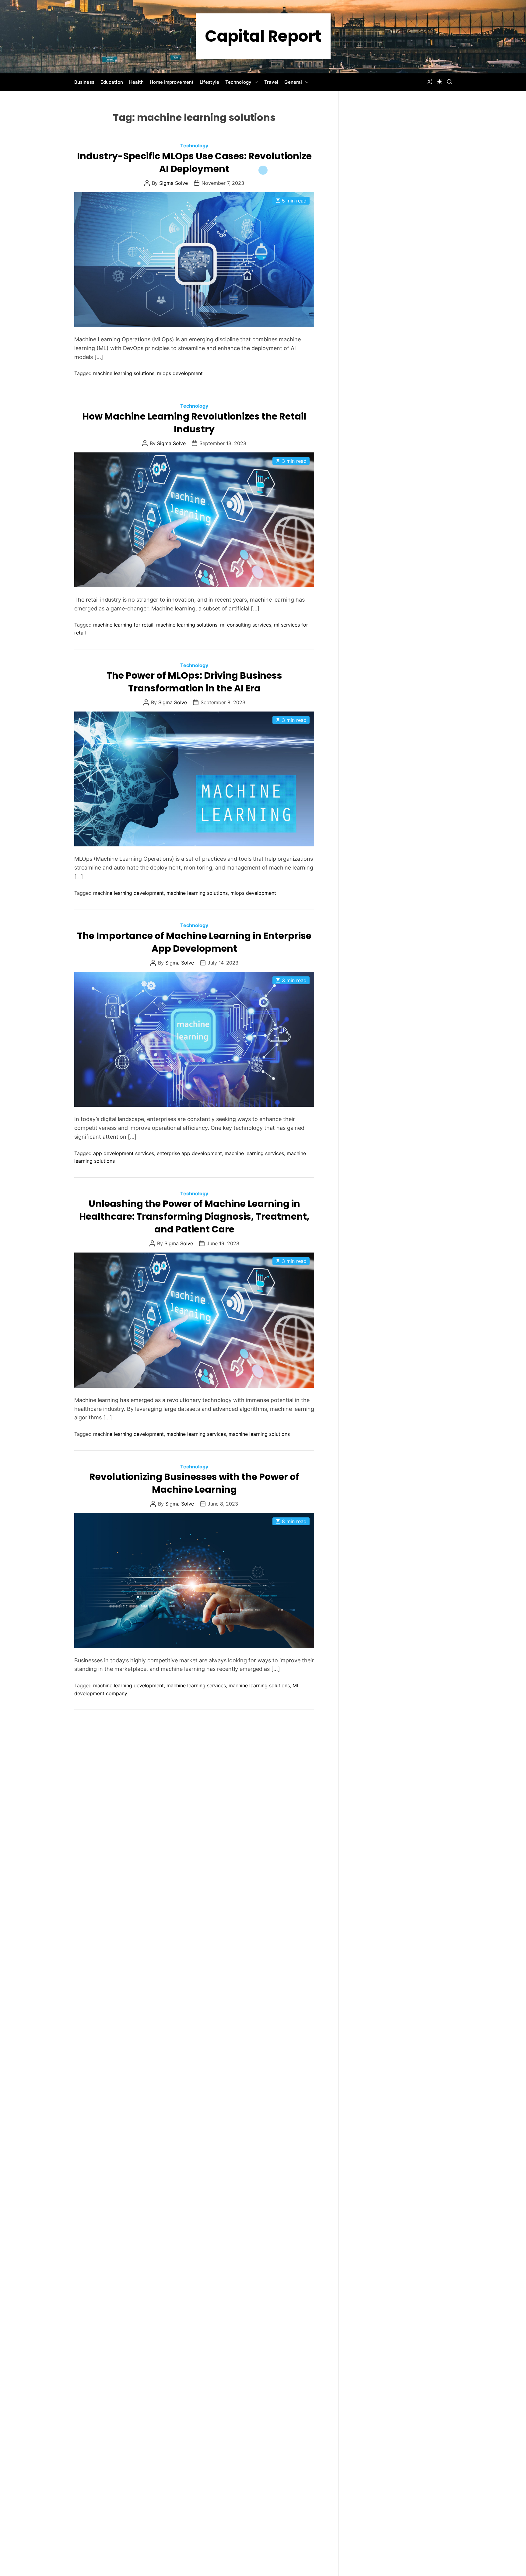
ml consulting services (246, 625)
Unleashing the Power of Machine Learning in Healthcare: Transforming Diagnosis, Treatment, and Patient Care (194, 1216)
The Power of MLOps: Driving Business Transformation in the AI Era (194, 682)
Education (112, 82)
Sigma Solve (174, 183)
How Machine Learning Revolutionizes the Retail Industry (194, 423)
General (293, 82)
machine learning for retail (123, 625)
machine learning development (128, 893)
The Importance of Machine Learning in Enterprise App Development (194, 942)
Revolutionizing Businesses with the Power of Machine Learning (194, 1483)
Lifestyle (209, 82)
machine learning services (254, 1153)
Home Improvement (172, 82)
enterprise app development (189, 1153)
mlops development (180, 373)
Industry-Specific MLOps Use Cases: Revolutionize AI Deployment (194, 162)
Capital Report (263, 36)
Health (137, 82)
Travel (271, 82)
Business (84, 82)
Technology (238, 82)
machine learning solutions (124, 373)
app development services (124, 1153)
